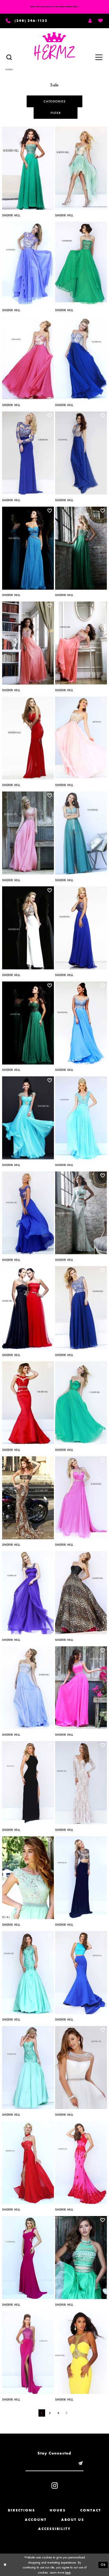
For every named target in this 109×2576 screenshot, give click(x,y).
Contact (91, 2510)
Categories (55, 101)
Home (9, 69)
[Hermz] (55, 46)
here (68, 2572)
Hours (58, 2510)
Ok (103, 2564)
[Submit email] (80, 2463)
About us (73, 2520)
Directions (21, 2510)
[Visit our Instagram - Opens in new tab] (55, 2486)
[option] (28, 170)
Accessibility (54, 2529)
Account (36, 2520)
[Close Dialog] (5, 2565)
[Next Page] (67, 2413)
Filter (56, 113)
